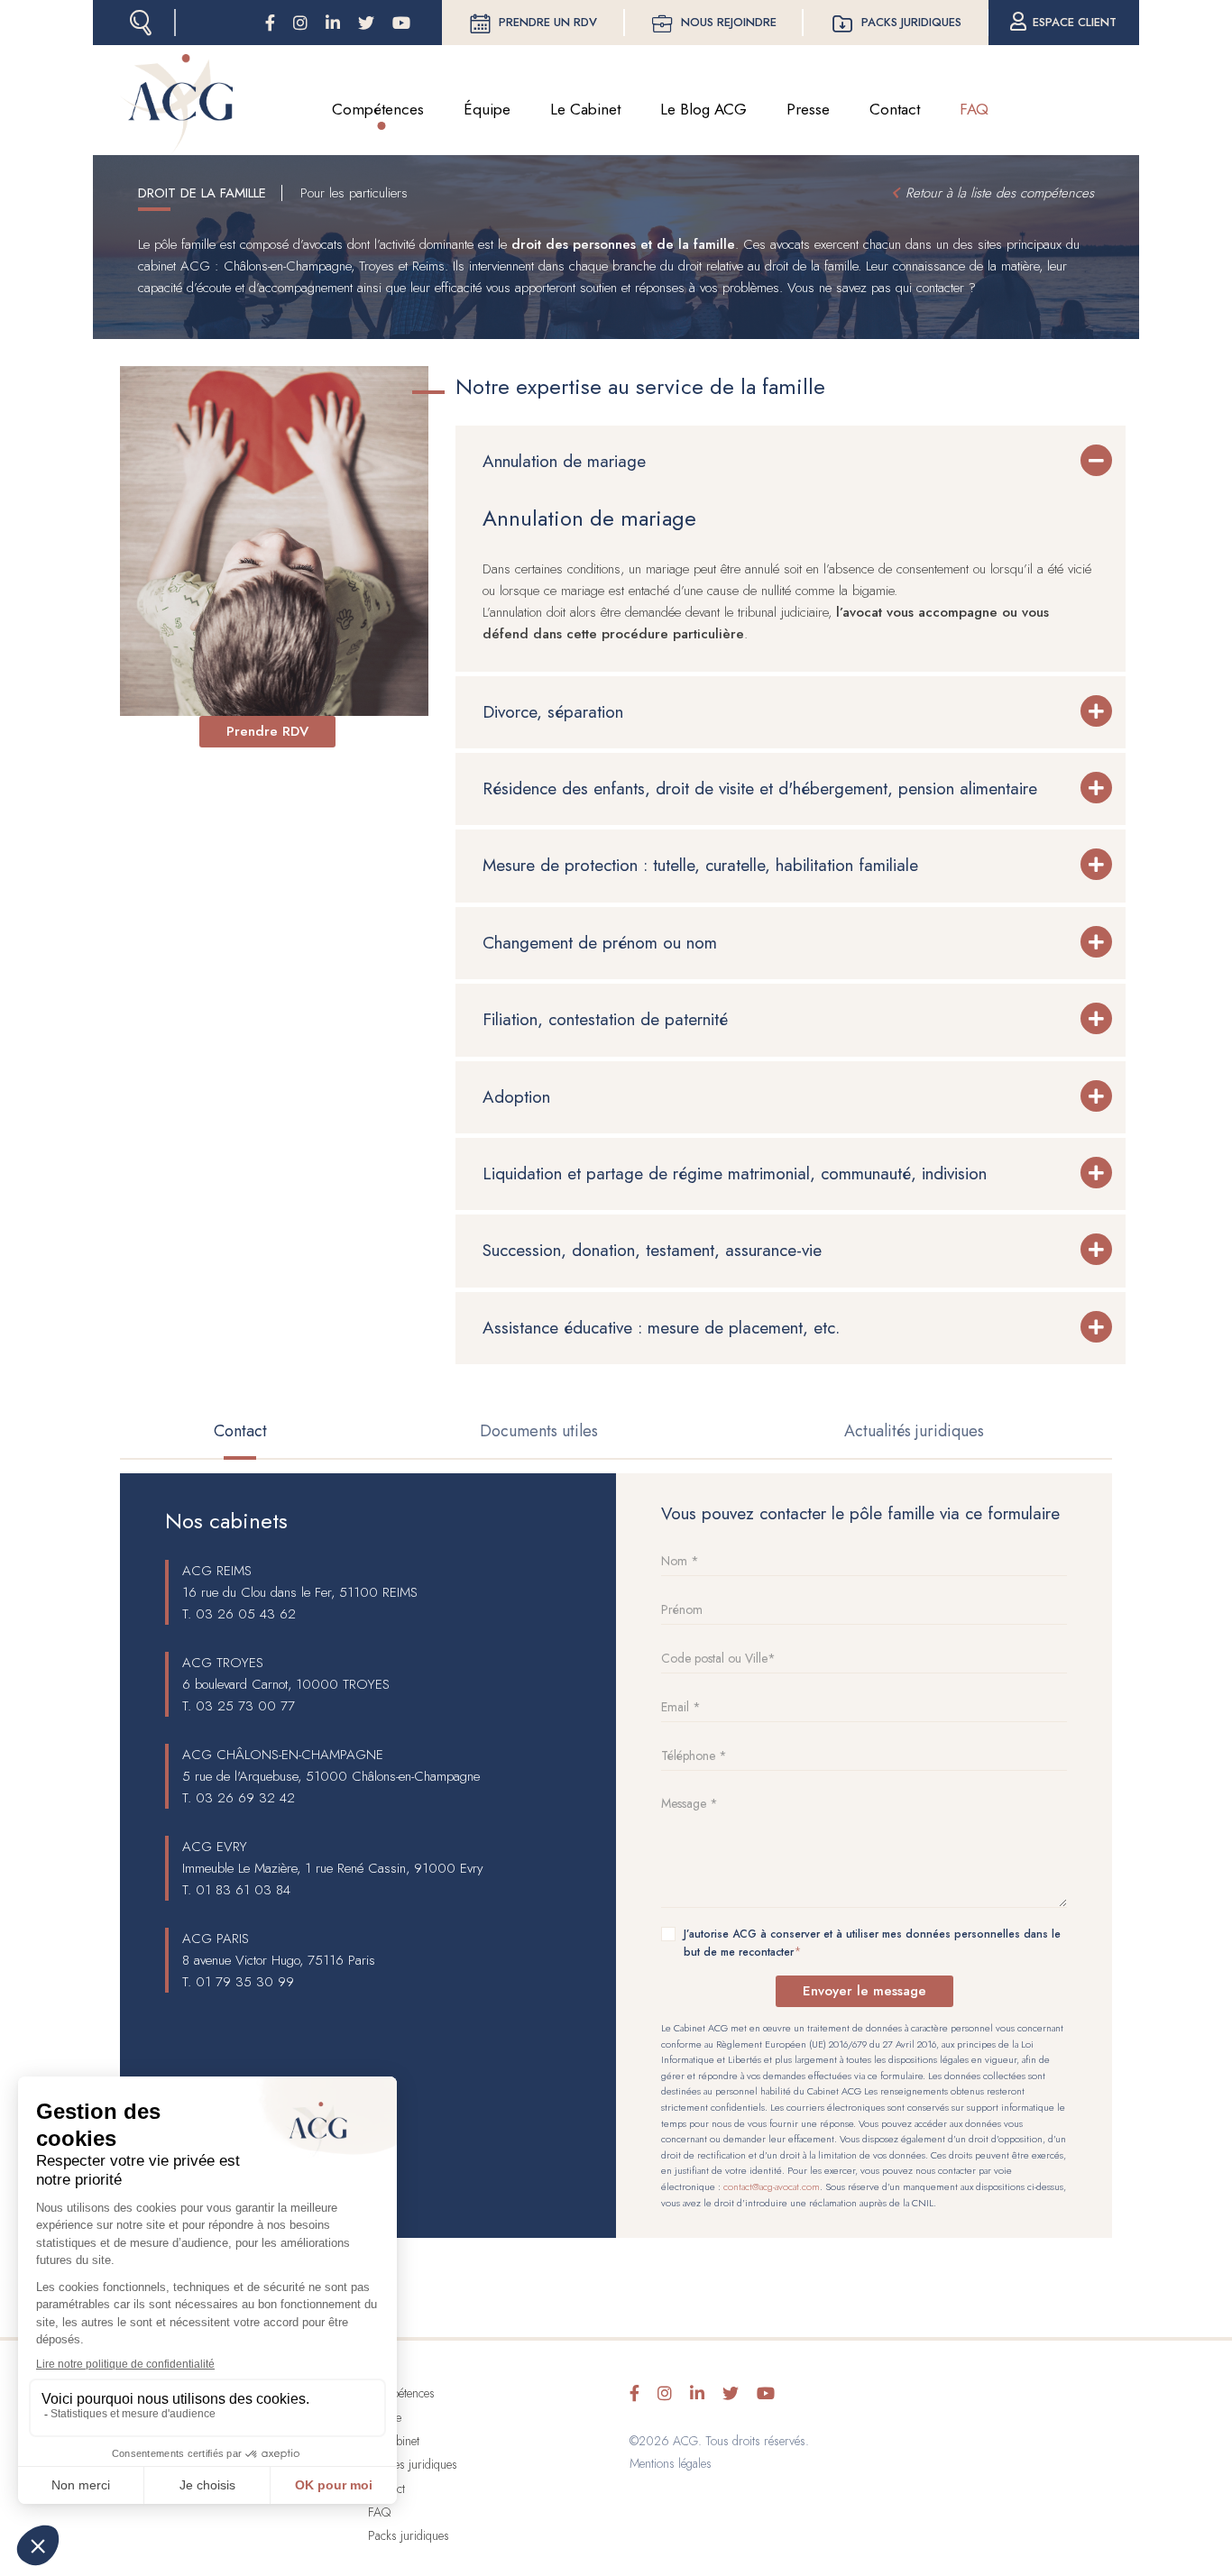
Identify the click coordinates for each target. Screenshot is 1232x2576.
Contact (895, 109)
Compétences (378, 109)
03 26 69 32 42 (245, 1798)
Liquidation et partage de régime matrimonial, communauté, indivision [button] (735, 1173)
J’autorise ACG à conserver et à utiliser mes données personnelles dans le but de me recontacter (872, 1943)
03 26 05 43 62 (246, 1614)
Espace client (1075, 22)
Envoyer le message (864, 1991)
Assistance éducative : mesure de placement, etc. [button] (661, 1328)
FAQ (974, 109)
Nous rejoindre (729, 22)
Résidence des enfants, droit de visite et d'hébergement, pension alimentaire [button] (760, 788)
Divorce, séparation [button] (553, 712)
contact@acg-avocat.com (772, 2186)
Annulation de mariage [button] (564, 461)
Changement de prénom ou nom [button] (600, 943)
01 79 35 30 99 (245, 1982)
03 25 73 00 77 (245, 1706)
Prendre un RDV (548, 22)
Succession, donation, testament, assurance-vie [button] (652, 1250)
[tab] (791, 462)
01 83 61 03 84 (243, 1890)
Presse (808, 109)
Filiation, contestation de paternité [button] (605, 1019)
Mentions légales (671, 2463)
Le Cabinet (585, 109)
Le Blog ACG (703, 109)
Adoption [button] (516, 1097)
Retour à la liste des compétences (1000, 193)
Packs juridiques (911, 22)
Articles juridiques (413, 2464)
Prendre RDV (267, 731)
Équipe (487, 109)
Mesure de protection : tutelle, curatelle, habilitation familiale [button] (703, 865)
